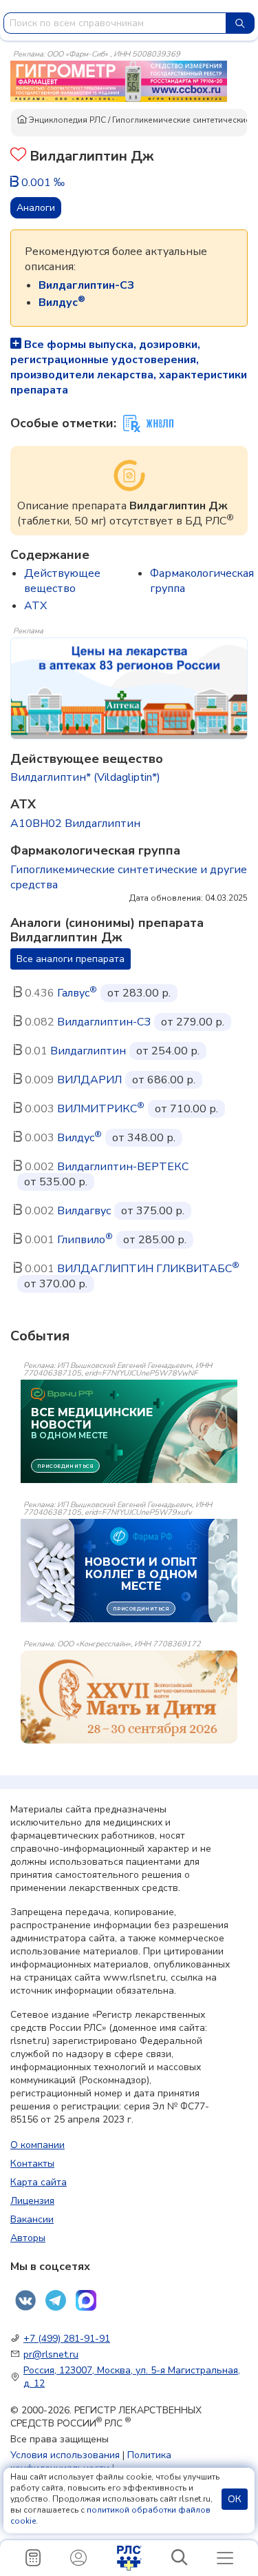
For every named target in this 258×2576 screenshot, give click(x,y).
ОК (235, 2499)
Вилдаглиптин (88, 1051)
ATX (35, 606)
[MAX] (86, 2300)
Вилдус (79, 1138)
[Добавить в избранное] (18, 156)
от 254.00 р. (168, 1051)
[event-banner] (129, 1697)
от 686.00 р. (164, 1080)
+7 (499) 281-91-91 (67, 2339)
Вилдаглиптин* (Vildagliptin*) (85, 777)
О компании (37, 2145)
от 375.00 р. (153, 1211)
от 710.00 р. (186, 1109)
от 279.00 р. (193, 1022)
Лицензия (32, 2201)
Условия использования (65, 2455)
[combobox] (115, 23)
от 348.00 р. (144, 1138)
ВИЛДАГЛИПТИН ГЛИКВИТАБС (148, 1269)
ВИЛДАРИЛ (89, 1080)
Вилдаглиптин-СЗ (104, 1022)
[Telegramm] (56, 2300)
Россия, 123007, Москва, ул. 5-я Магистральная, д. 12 (132, 2377)
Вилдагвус (84, 1211)
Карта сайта (39, 2182)
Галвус (77, 993)
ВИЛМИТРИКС (101, 1109)
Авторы (28, 2238)
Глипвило (85, 1240)
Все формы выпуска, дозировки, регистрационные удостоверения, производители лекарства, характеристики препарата (129, 367)
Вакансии (32, 2219)
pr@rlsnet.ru (51, 2354)
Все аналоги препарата (71, 959)
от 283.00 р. (139, 993)
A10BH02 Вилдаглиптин (75, 824)
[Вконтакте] (25, 2300)
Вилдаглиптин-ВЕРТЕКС (123, 1167)
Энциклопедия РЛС (66, 120)
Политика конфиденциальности (91, 2462)
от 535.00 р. (56, 1182)
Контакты (32, 2164)
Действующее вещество (62, 581)
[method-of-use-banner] (119, 81)
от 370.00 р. (56, 1284)
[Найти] (240, 23)
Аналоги (36, 208)
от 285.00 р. (155, 1240)
